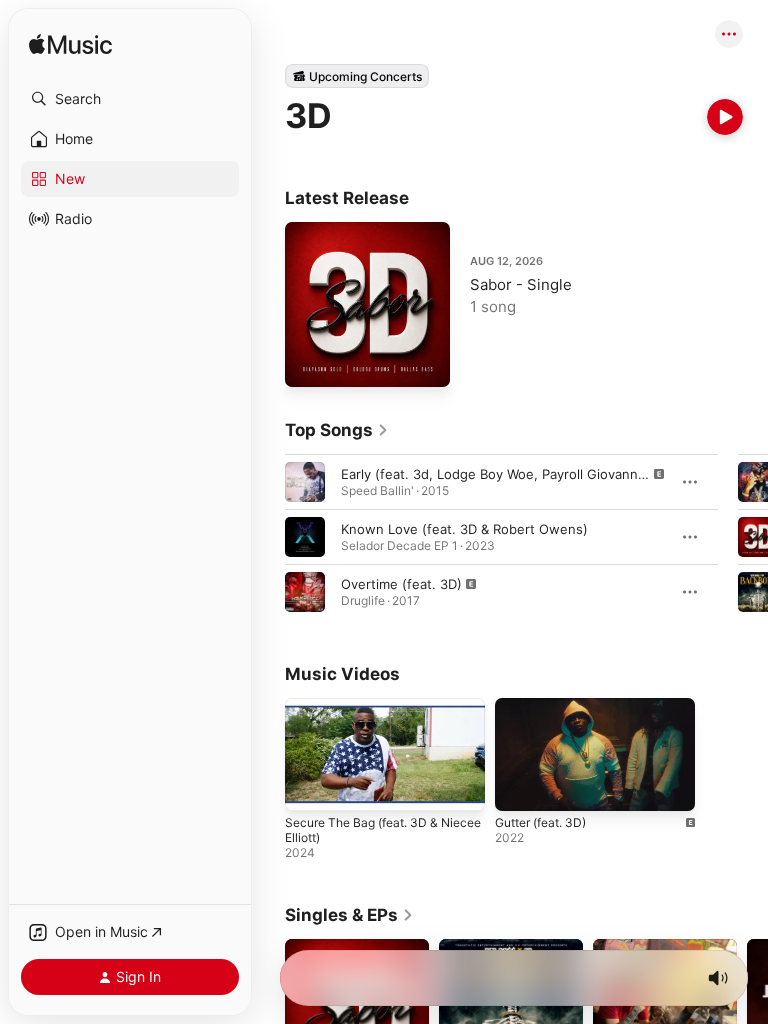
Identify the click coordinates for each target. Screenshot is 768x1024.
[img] (70, 45)
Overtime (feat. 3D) (401, 584)
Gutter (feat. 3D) (540, 822)
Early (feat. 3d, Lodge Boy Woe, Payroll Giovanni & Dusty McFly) (540, 474)
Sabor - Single (521, 284)
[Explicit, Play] (305, 482)
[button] (130, 99)
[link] (337, 430)
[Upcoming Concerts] (357, 76)
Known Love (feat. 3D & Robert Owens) (464, 529)
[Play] (725, 117)
